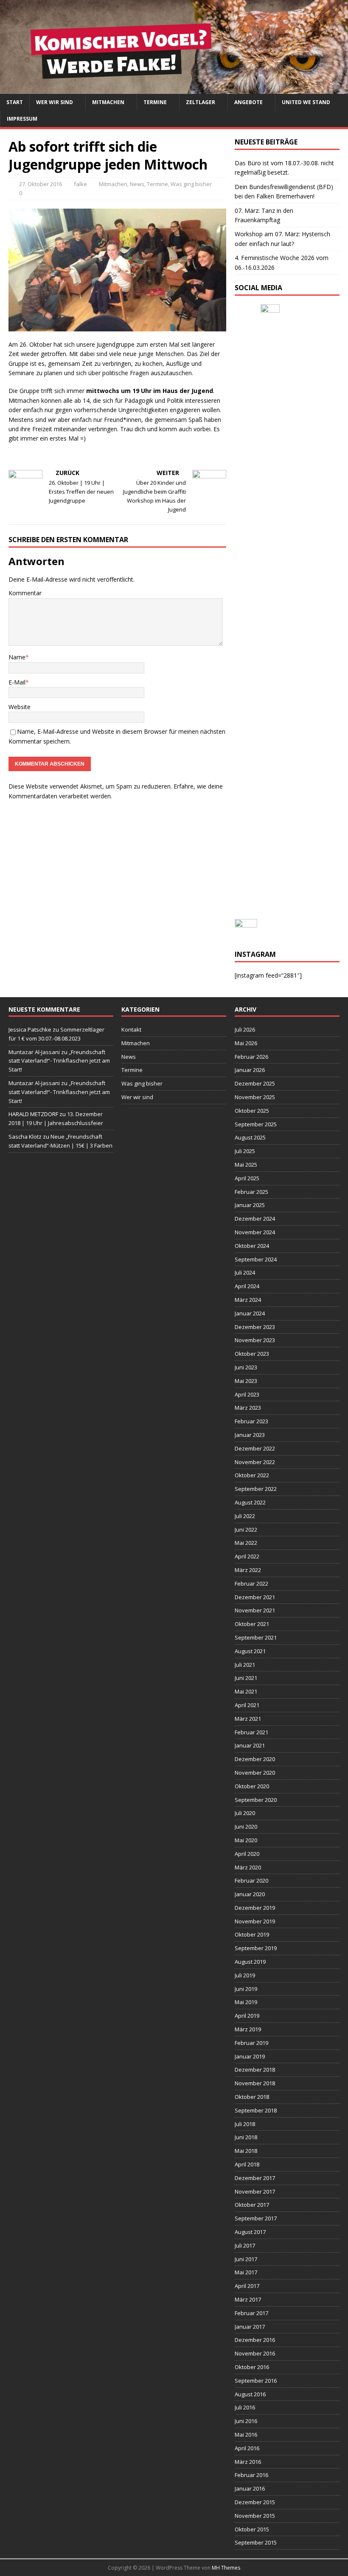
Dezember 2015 (255, 2502)
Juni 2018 (246, 2137)
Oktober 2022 (252, 1475)
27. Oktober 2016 (41, 184)
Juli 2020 (245, 1813)
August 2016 (250, 2394)
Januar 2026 (250, 1070)
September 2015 (256, 2542)
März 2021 (248, 1719)
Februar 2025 (251, 1192)
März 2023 (248, 1408)
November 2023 (255, 1340)
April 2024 (247, 1286)
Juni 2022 (246, 1530)
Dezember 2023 (255, 1327)
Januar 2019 (250, 2056)
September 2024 (256, 1259)
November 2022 (255, 1462)
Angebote (248, 102)
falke (80, 184)
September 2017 (256, 2218)
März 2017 (248, 2299)
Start (15, 102)
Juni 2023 (246, 1367)
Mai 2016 (246, 2435)
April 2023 (247, 1394)
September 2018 (256, 2110)
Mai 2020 (246, 1840)
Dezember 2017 (255, 2178)
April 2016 (247, 2448)
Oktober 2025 (252, 1111)
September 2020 (256, 1800)
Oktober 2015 (252, 2529)
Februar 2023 (251, 1421)
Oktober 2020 (252, 1786)
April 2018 (247, 2164)
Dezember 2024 (255, 1219)
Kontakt (131, 1029)
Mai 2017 (246, 2272)
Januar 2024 (250, 1313)
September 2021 (256, 1637)
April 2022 (247, 1556)
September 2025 (256, 1124)
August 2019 (250, 1962)
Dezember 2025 (255, 1083)
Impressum (22, 119)
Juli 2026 (245, 1029)
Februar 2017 (251, 2313)
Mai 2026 (246, 1043)
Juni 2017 (246, 2259)
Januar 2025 (250, 1205)
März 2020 (248, 1867)
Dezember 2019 (255, 1908)
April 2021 (247, 1705)
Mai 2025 (246, 1165)
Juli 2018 (245, 2124)
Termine (155, 102)
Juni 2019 (246, 1989)
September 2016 (256, 2381)
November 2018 (255, 2083)
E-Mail (17, 682)
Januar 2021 (250, 1745)
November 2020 (255, 1773)
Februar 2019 (251, 2043)
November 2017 (255, 2191)
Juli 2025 (245, 1151)
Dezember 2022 (255, 1448)
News (137, 184)
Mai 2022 (246, 1543)
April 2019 (247, 2016)
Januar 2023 (250, 1435)
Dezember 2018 (255, 2070)
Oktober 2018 (252, 2097)
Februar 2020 (251, 1880)
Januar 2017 (250, 2327)
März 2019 (248, 2029)
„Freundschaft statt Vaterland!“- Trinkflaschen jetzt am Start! (59, 1061)
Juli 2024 (245, 1272)
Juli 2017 (245, 2245)
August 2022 (250, 1502)
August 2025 (250, 1137)
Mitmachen (108, 102)
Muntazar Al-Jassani (34, 1052)
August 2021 (250, 1651)
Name (17, 657)
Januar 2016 (250, 2488)
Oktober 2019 (252, 1934)
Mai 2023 (246, 1381)
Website (20, 707)
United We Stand (306, 102)
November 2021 (255, 1610)
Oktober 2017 (252, 2205)
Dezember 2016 (255, 2340)
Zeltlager (201, 102)
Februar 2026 (251, 1057)
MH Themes (226, 2568)
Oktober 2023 (252, 1354)
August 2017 (250, 2232)
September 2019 (256, 1948)
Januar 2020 (250, 1894)
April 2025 (247, 1178)
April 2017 (247, 2286)
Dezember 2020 (255, 1759)
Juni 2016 (246, 2421)
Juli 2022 (245, 1516)
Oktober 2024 (252, 1246)
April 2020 (247, 1854)
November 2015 (255, 2516)
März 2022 (248, 1570)
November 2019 (255, 1921)
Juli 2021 (245, 1665)
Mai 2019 (246, 2002)
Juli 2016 (245, 2407)
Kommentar (25, 593)
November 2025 (255, 1097)
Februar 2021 (251, 1732)
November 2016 (255, 2353)
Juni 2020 (246, 1827)
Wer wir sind (55, 102)
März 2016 (248, 2462)
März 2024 (248, 1300)
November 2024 (255, 1232)
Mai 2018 (246, 2151)
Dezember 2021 (255, 1597)
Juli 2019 (245, 1975)
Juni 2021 (246, 1678)
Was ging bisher (191, 184)
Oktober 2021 (252, 1624)
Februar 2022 (251, 1583)
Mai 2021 (246, 1691)
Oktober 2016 (252, 2367)
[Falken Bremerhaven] (174, 89)
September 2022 (256, 1489)
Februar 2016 (251, 2475)
